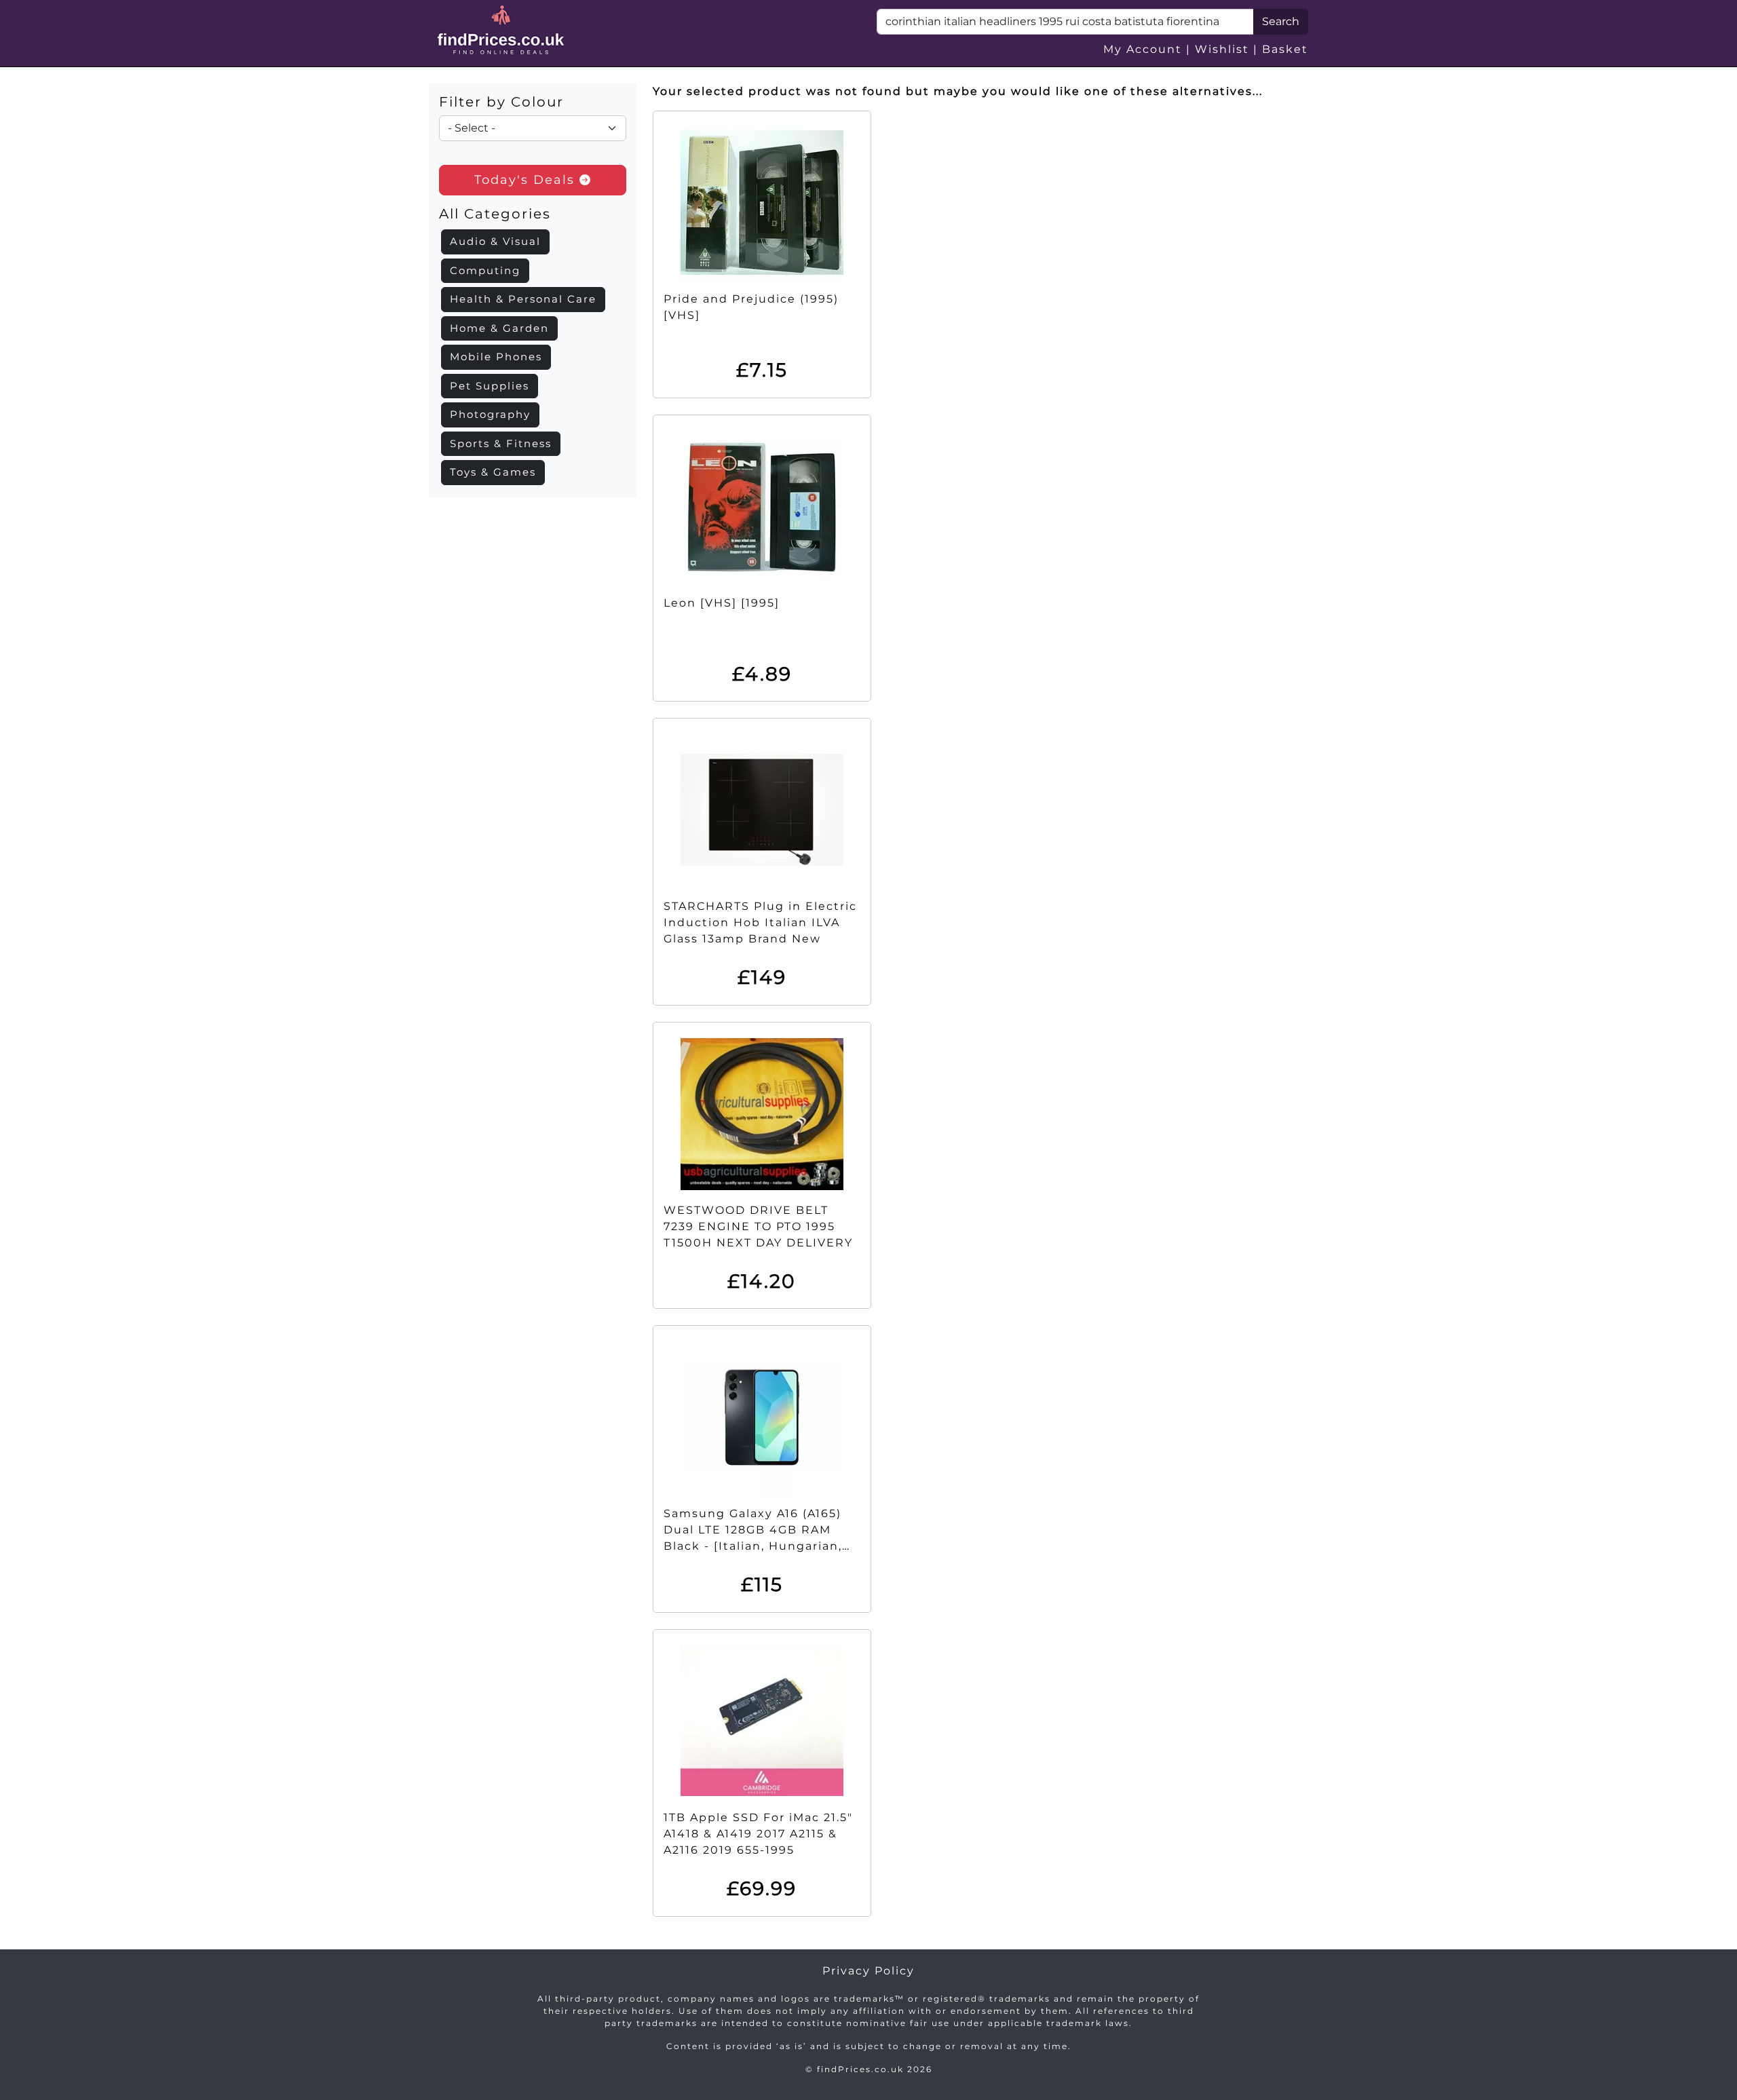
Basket (1285, 49)
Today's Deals (527, 180)
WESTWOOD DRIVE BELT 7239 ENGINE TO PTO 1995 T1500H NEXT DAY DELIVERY (758, 1226)
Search (1281, 21)
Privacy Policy (868, 1971)
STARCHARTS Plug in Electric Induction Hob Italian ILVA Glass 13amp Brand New (760, 922)
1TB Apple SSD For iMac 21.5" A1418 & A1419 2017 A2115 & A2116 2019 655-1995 (758, 1834)
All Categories (495, 214)
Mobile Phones (496, 357)
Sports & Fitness (501, 443)
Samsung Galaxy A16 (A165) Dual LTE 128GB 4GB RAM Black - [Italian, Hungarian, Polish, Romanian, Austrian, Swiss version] (755, 1546)
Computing (485, 270)
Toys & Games (493, 472)
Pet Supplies (490, 386)
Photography (490, 414)
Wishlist (1222, 49)
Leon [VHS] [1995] (722, 603)
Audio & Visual (495, 241)
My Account (1143, 49)
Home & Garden (499, 328)
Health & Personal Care (523, 299)
